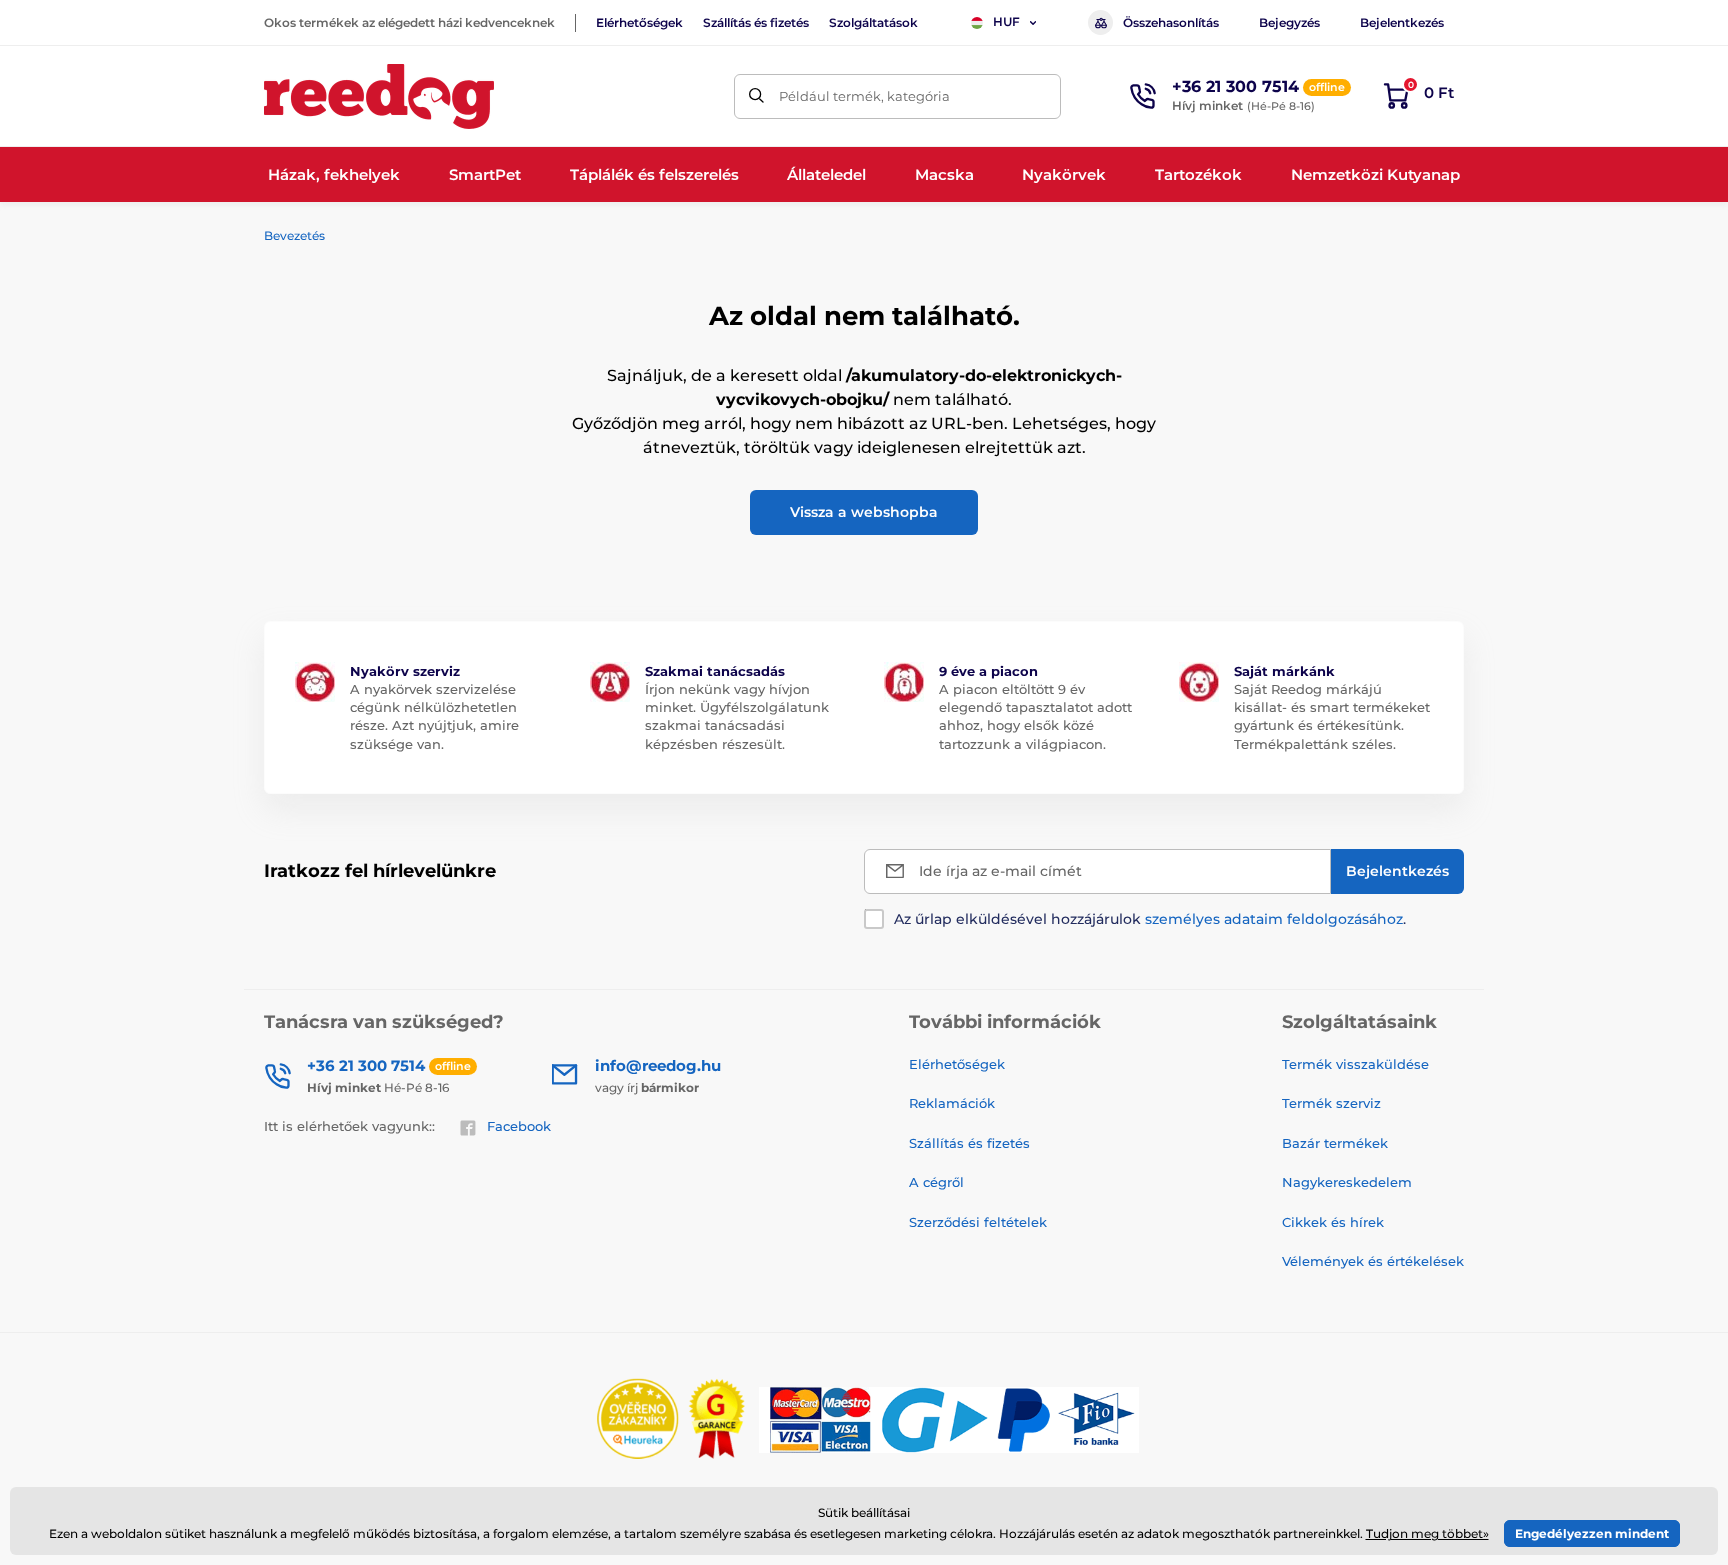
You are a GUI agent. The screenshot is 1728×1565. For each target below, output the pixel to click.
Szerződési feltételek (978, 1222)
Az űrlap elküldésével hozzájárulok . (1150, 919)
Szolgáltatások (873, 22)
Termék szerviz (1331, 1103)
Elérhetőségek (639, 22)
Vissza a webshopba (864, 512)
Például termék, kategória (864, 96)
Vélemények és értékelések (1373, 1261)
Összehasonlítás (1171, 22)
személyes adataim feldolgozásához (1274, 919)
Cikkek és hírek (1333, 1222)
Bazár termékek (1335, 1143)
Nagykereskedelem (1347, 1182)
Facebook (519, 1126)
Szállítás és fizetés (756, 22)
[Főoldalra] (379, 96)
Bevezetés (294, 235)
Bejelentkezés (1402, 22)
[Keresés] (756, 96)
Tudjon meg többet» (1427, 1533)
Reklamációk (952, 1103)
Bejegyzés (1289, 22)
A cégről (936, 1182)
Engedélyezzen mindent (1592, 1533)
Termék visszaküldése (1355, 1064)
